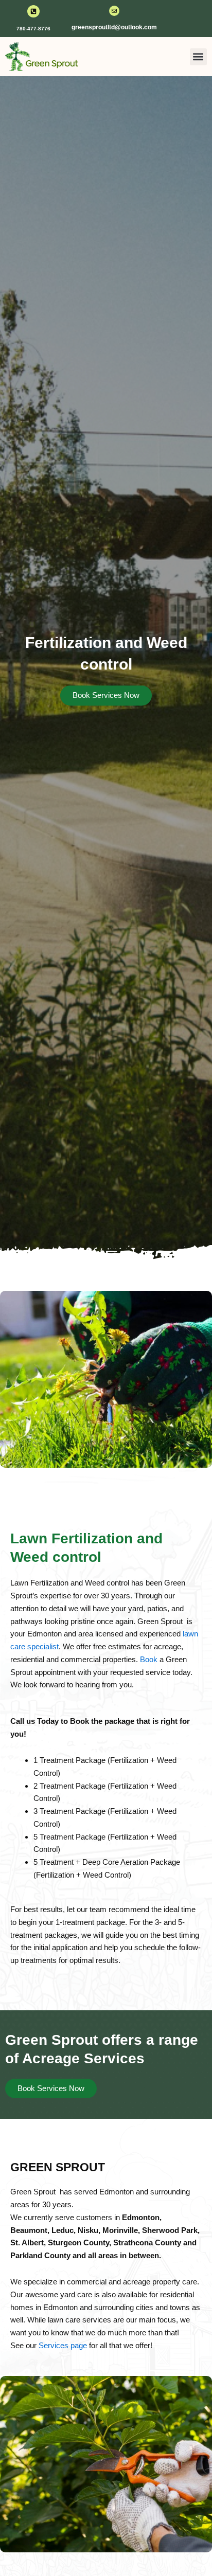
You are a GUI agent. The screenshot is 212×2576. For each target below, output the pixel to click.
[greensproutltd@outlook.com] (114, 11)
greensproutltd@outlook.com (114, 27)
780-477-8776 (33, 29)
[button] (198, 57)
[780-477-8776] (33, 11)
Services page (63, 2345)
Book (149, 1659)
